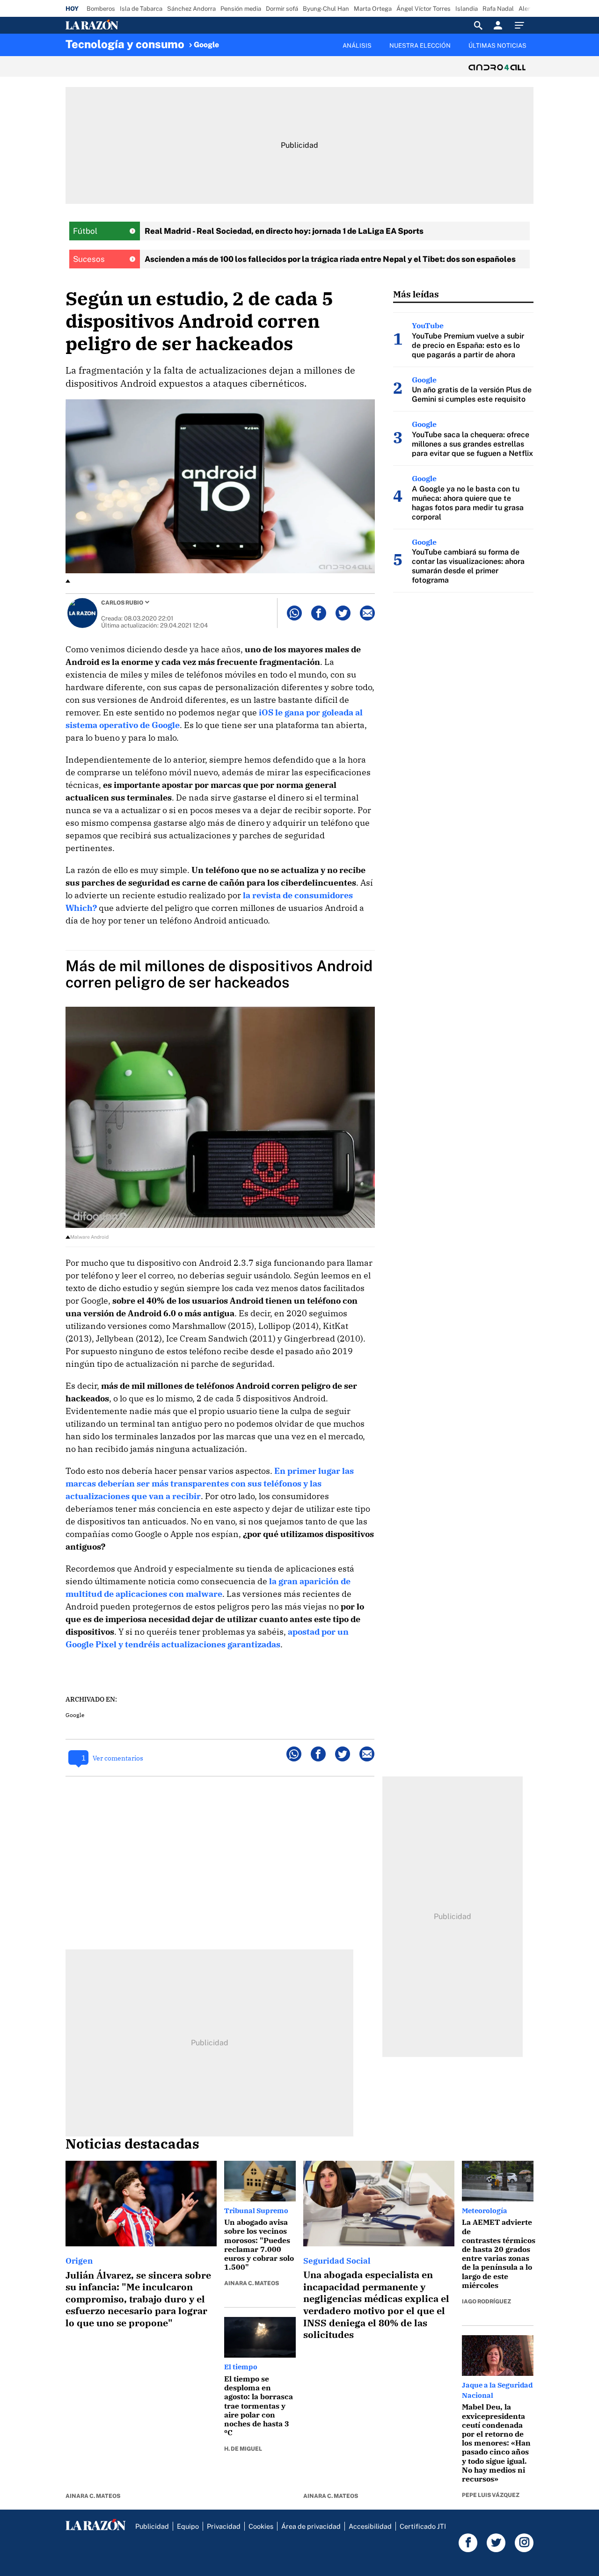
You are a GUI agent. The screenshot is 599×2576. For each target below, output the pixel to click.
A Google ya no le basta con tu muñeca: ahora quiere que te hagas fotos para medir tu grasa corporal (468, 503)
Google (206, 45)
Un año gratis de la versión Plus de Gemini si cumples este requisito (472, 394)
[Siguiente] (534, 51)
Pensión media (241, 9)
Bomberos (101, 9)
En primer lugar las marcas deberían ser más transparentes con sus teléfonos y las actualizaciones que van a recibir (210, 1483)
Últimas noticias (497, 46)
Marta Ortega (373, 9)
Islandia (467, 9)
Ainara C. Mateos (93, 2496)
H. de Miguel (243, 2449)
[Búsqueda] (478, 25)
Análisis (357, 46)
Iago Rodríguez (486, 2302)
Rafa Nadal (498, 9)
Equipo (188, 2526)
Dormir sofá (282, 9)
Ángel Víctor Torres (424, 9)
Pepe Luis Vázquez (491, 2495)
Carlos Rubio (122, 603)
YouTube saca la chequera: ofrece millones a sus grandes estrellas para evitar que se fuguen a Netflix (472, 444)
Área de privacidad (311, 2526)
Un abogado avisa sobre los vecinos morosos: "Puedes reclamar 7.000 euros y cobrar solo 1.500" (259, 2244)
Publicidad (152, 2526)
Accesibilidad (370, 2526)
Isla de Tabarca (141, 9)
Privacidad (224, 2526)
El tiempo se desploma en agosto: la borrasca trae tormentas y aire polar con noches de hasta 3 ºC (259, 2406)
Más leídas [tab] (416, 294)
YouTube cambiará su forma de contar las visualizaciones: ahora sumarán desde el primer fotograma (468, 566)
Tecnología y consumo (125, 44)
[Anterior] (251, 41)
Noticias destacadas (132, 2143)
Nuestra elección (420, 46)
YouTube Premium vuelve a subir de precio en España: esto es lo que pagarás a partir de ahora (468, 345)
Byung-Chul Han (326, 9)
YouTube (428, 325)
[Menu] (522, 25)
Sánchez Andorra (191, 9)
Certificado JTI (423, 2526)
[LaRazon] (124, 25)
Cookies (261, 2526)
